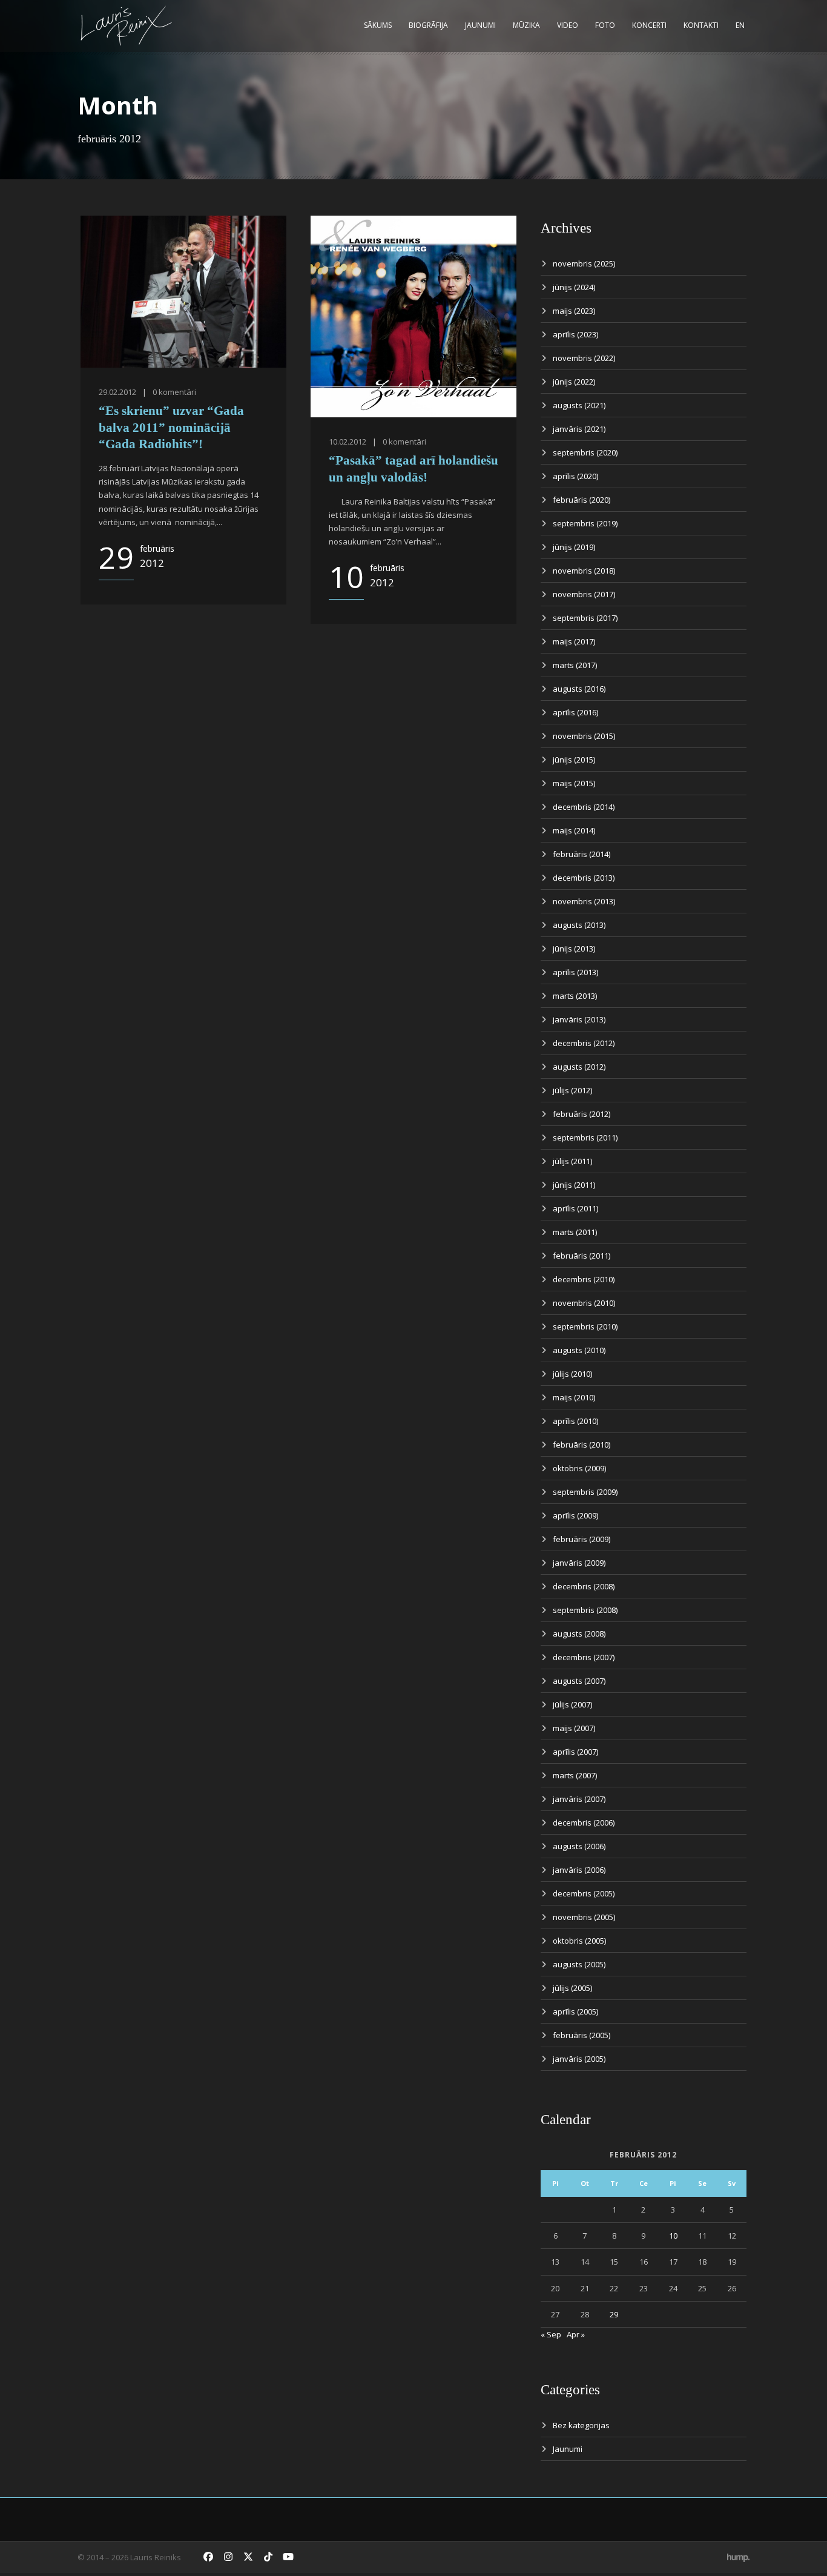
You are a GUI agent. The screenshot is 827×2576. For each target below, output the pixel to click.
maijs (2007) (574, 1728)
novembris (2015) (584, 736)
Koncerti (649, 25)
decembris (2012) (584, 1043)
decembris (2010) (584, 1279)
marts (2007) (575, 1775)
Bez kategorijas (581, 2425)
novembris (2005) (584, 1917)
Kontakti (701, 25)
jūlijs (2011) (572, 1161)
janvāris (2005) (579, 2059)
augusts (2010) (579, 1350)
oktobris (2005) (579, 1941)
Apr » (576, 2334)
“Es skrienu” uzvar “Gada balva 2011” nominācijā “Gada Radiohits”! (171, 427)
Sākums (378, 25)
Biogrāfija (428, 25)
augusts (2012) (579, 1067)
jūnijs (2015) (574, 760)
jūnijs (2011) (574, 1185)
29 (614, 2314)
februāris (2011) (582, 1256)
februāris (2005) (582, 2035)
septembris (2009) (585, 1492)
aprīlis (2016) (575, 712)
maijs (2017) (574, 641)
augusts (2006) (579, 1846)
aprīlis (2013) (575, 972)
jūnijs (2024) (574, 287)
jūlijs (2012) (572, 1090)
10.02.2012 (348, 442)
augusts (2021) (579, 405)
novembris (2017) (584, 594)
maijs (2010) (574, 1397)
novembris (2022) (584, 358)
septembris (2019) (585, 523)
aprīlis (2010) (575, 1421)
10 (673, 2236)
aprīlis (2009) (575, 1515)
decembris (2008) (584, 1586)
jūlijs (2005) (572, 1988)
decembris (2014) (584, 807)
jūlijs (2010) (572, 1374)
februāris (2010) (582, 1445)
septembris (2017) (585, 618)
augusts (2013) (579, 925)
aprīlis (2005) (575, 2011)
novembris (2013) (584, 901)
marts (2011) (575, 1232)
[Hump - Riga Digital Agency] (738, 2557)
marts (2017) (575, 665)
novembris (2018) (584, 571)
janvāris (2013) (579, 1019)
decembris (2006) (584, 1823)
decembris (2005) (584, 1893)
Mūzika (526, 25)
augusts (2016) (579, 689)
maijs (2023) (574, 311)
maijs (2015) (574, 783)
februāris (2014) (582, 854)
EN (740, 25)
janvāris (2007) (579, 1799)
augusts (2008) (579, 1634)
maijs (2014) (574, 830)
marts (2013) (575, 996)
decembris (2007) (584, 1657)
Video (568, 25)
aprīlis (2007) (575, 1752)
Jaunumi (480, 25)
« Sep (551, 2334)
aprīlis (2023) (575, 334)
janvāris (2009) (579, 1563)
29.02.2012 (117, 392)
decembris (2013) (584, 878)
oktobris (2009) (579, 1468)
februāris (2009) (582, 1539)
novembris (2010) (584, 1303)
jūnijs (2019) (574, 547)
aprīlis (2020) (575, 476)
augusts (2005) (579, 1964)
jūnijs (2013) (574, 949)
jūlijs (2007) (572, 1704)
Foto (605, 25)
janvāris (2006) (579, 1870)
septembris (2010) (585, 1326)
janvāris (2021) (579, 429)
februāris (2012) (582, 1114)
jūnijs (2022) (574, 382)
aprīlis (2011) (575, 1208)
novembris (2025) (584, 263)
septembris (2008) (585, 1610)
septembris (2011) (585, 1137)
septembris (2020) (585, 452)
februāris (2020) (582, 500)
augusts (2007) (579, 1681)
